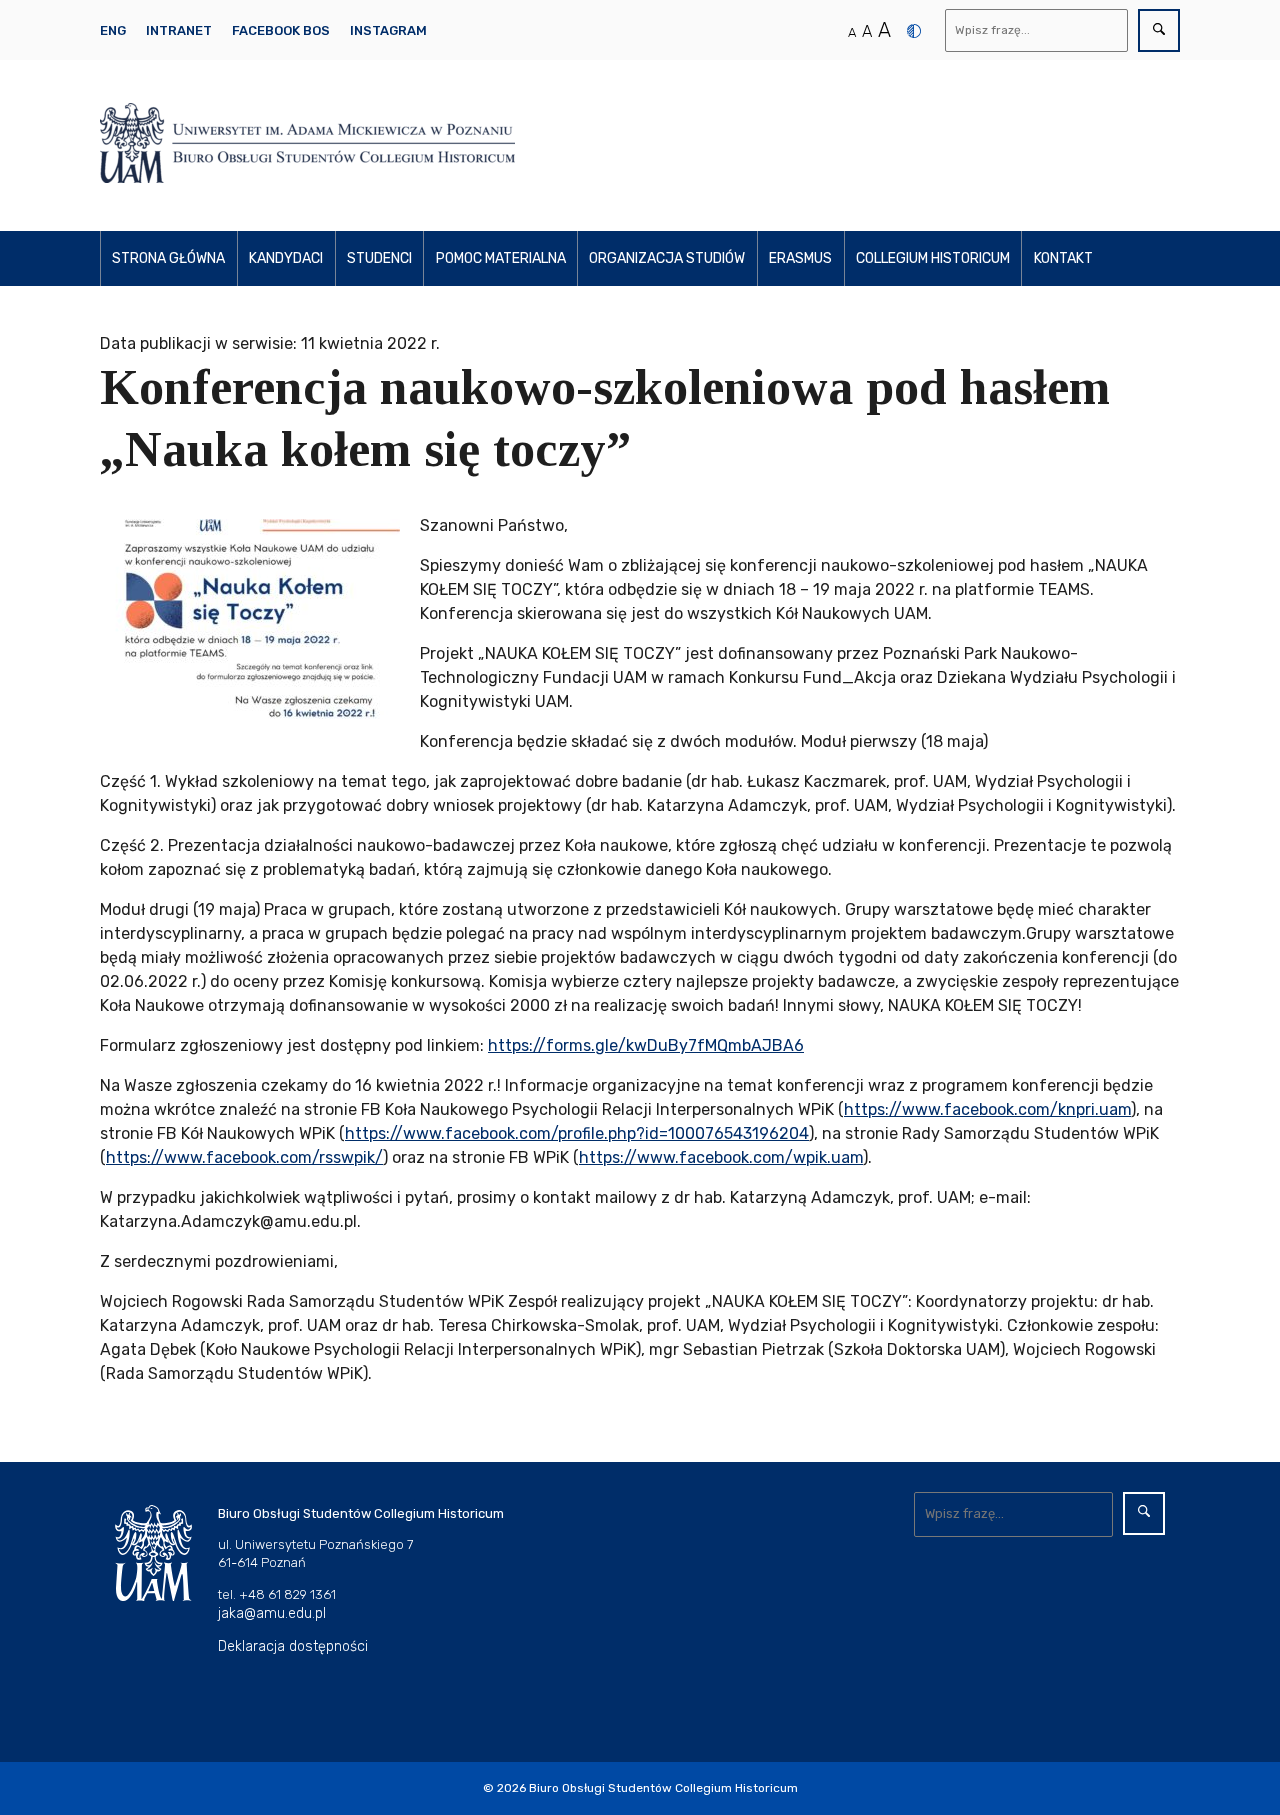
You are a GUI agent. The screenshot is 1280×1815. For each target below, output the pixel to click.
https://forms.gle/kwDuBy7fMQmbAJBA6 (646, 1045)
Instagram (388, 30)
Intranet (179, 30)
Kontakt (1063, 258)
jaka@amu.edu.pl (272, 1613)
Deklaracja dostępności (293, 1646)
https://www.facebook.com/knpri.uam (987, 1109)
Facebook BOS (281, 30)
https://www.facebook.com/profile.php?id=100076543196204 (577, 1133)
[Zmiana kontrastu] (914, 31)
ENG (113, 30)
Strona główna (168, 258)
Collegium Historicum (933, 258)
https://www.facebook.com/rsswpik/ (244, 1157)
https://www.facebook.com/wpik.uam (721, 1157)
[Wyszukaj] (1159, 30)
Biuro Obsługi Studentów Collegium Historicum (663, 1788)
